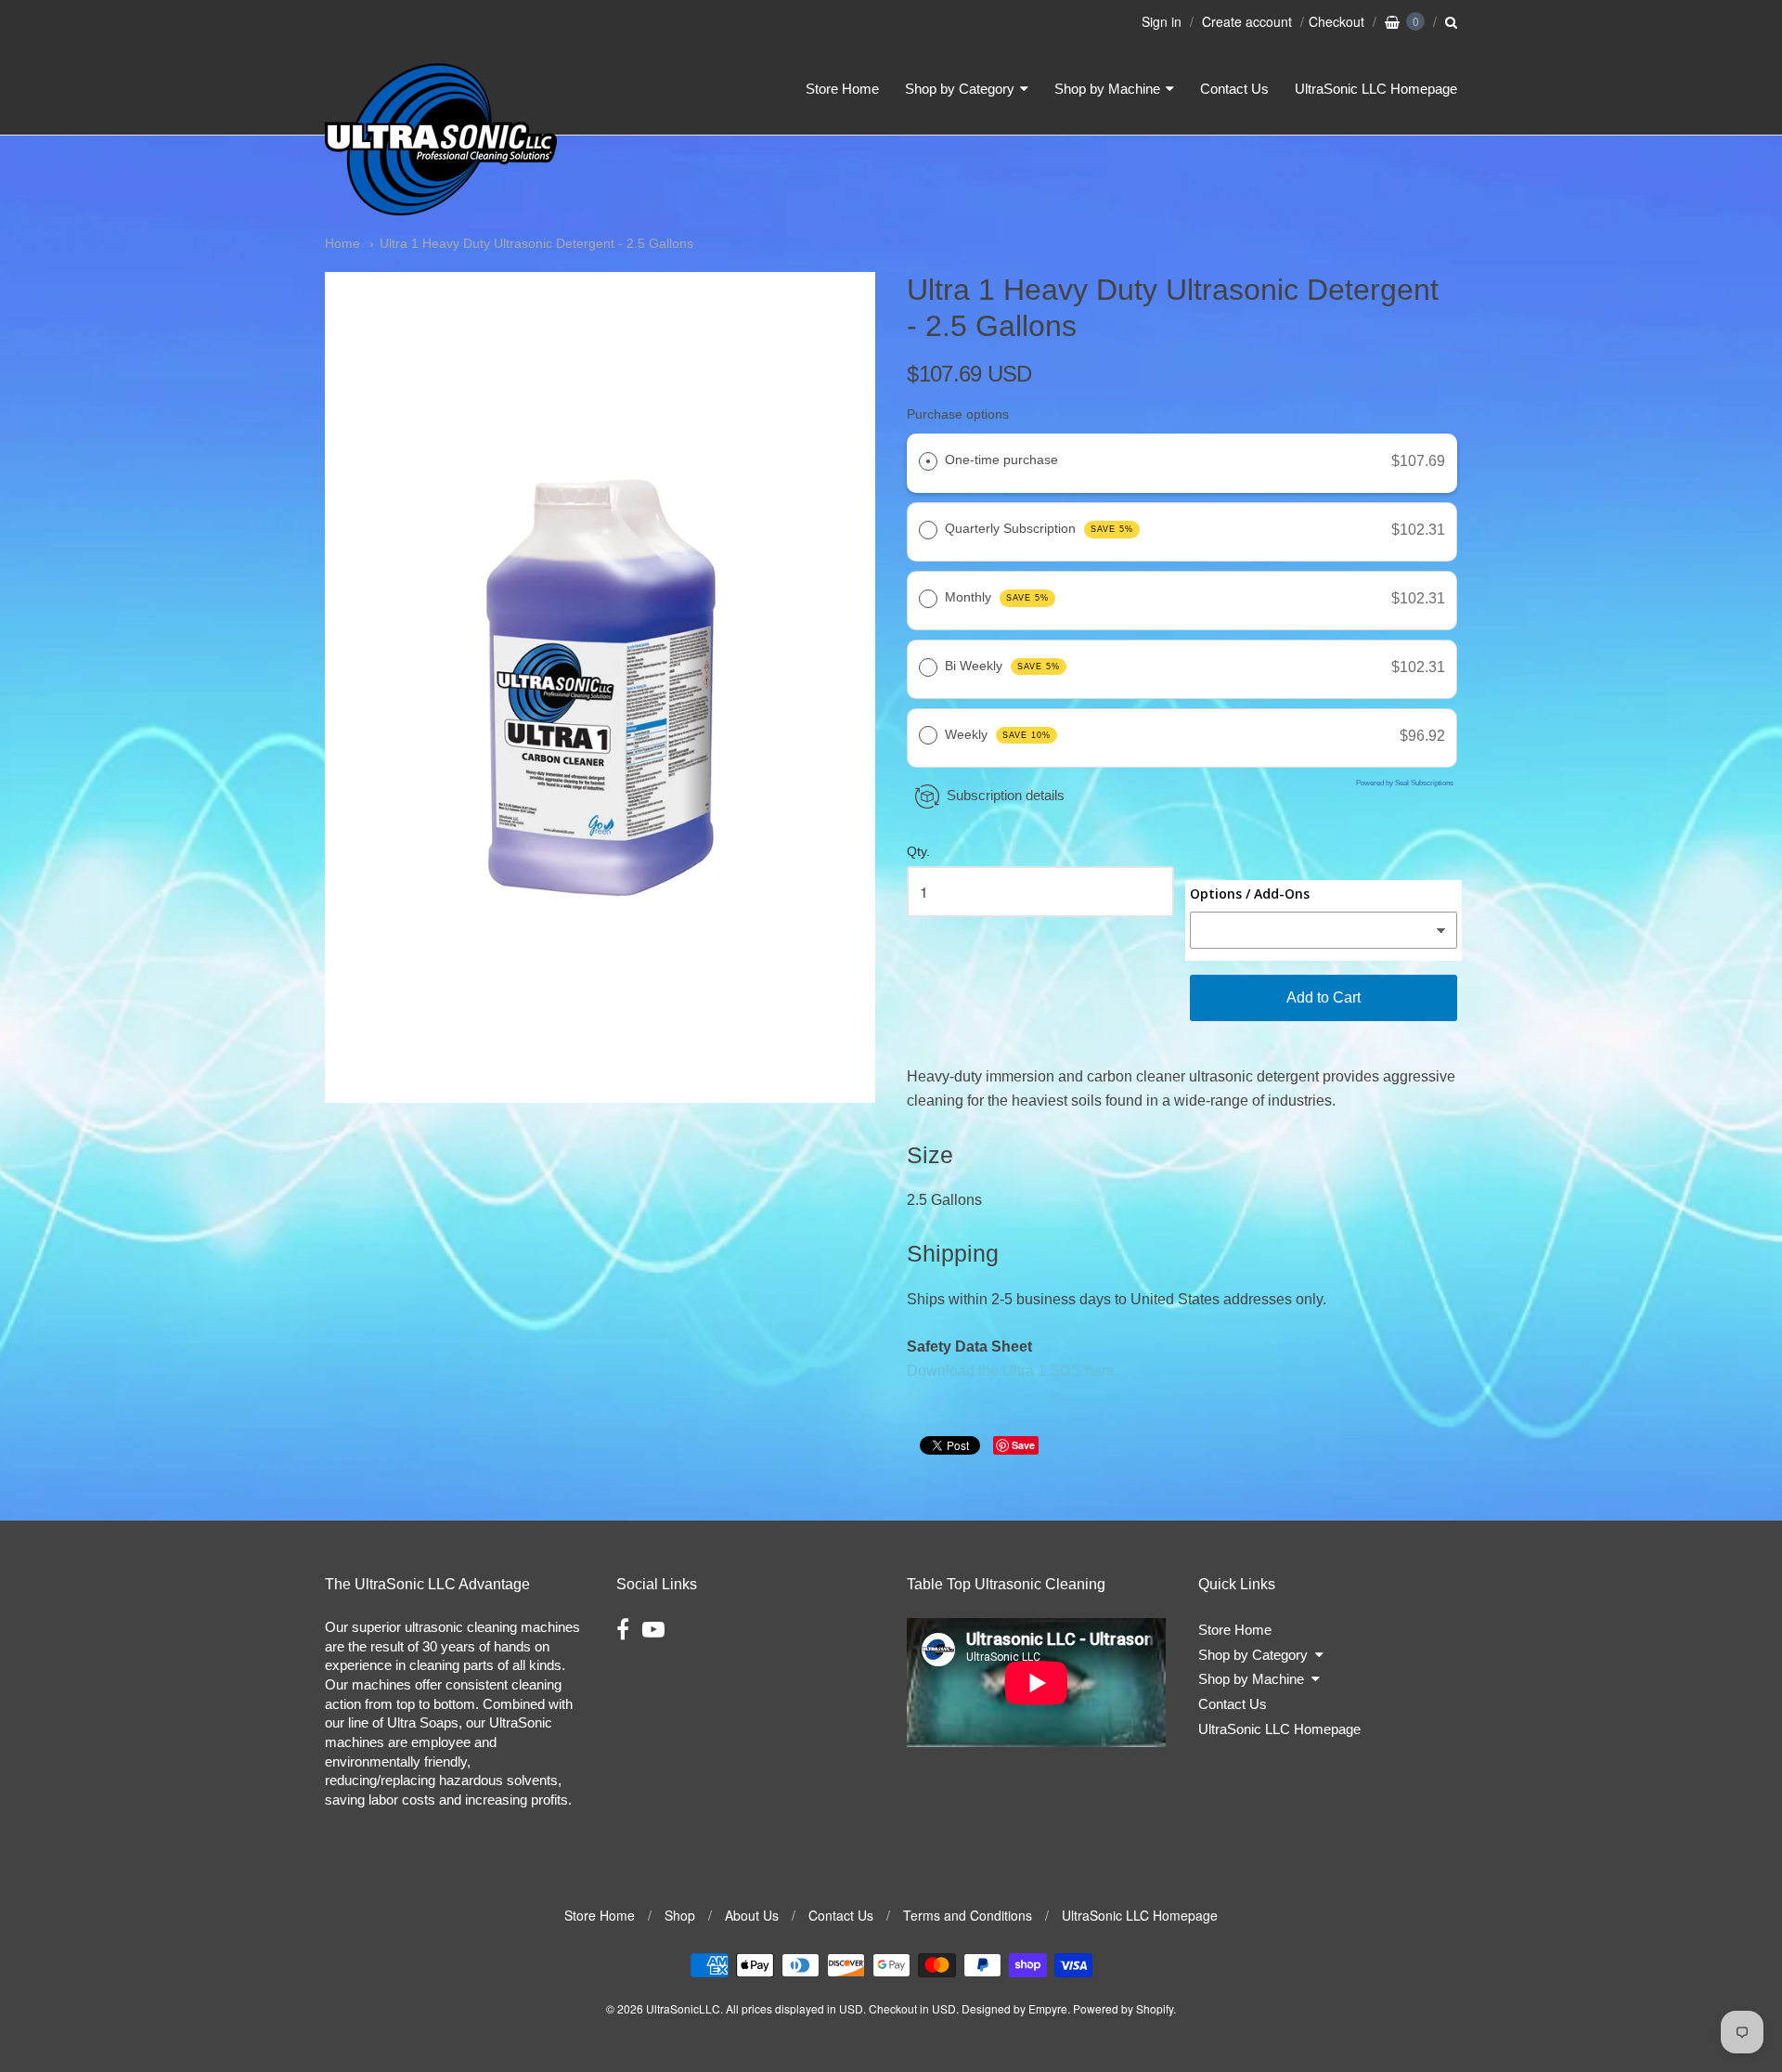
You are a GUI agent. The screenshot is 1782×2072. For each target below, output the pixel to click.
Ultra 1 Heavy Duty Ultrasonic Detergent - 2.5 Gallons (536, 243)
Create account (1247, 21)
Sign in (1162, 21)
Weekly (998, 734)
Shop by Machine (1107, 89)
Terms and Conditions (968, 1915)
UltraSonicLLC (683, 2008)
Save (1023, 1445)
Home (342, 243)
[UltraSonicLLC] (441, 207)
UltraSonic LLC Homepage (1376, 89)
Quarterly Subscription (1039, 528)
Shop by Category (960, 89)
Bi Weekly (1002, 666)
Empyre (1048, 2008)
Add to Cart (1324, 997)
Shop (680, 1915)
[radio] (928, 461)
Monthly (997, 597)
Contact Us (1234, 89)
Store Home (842, 89)
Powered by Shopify (1123, 2008)
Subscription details (1006, 795)
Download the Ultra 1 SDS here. (1013, 1371)
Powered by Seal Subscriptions (1405, 783)
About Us (752, 1915)
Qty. (918, 852)
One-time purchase (1001, 460)
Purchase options (958, 414)
